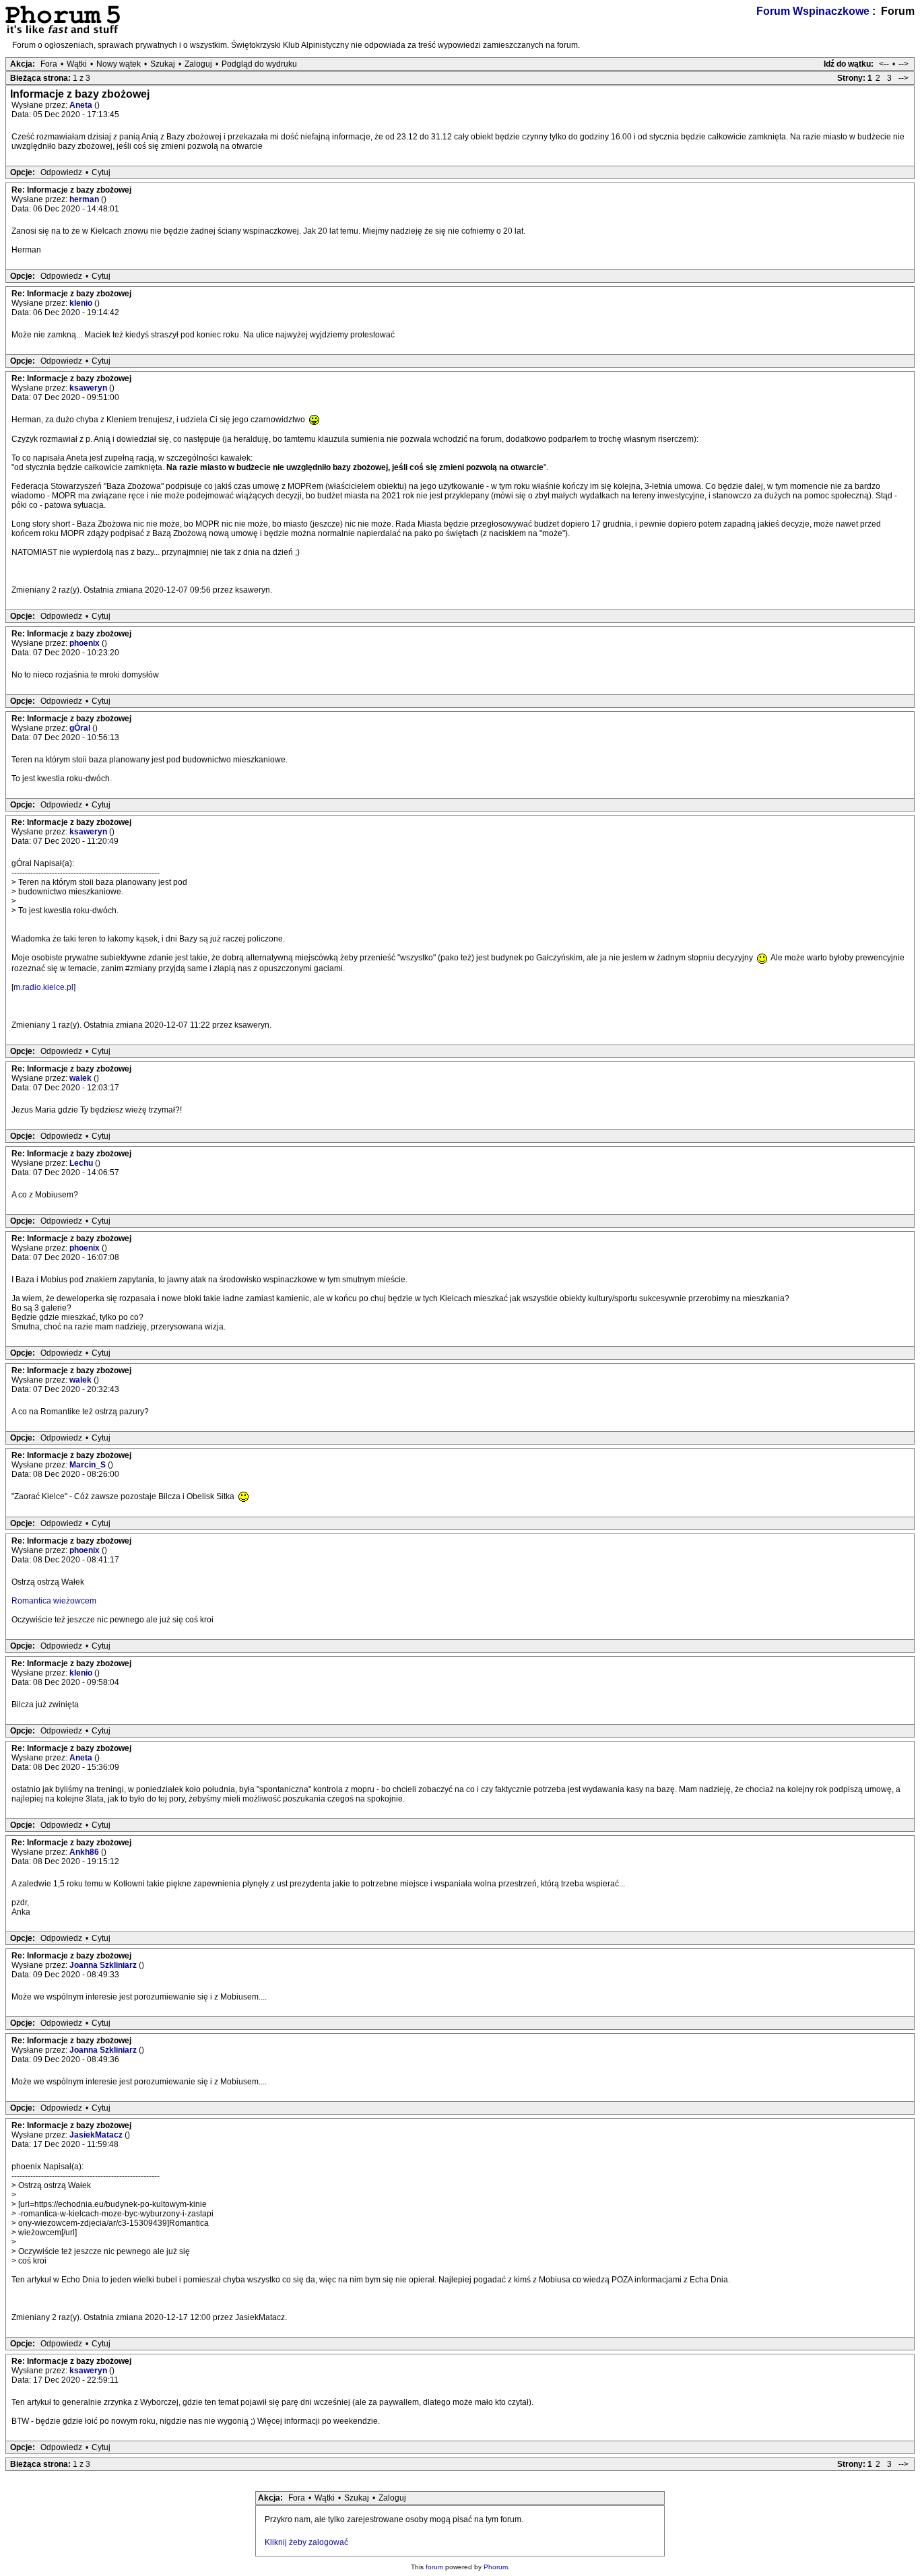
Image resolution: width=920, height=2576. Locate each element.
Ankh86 (85, 1852)
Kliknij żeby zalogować (306, 2542)
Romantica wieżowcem (54, 1601)
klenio (82, 303)
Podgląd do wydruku (259, 64)
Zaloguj (198, 64)
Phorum (496, 2567)
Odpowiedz (61, 172)
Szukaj (163, 64)
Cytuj (101, 172)
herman (85, 199)
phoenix (86, 643)
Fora (49, 64)
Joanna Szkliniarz (104, 1965)
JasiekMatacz (97, 2135)
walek (81, 1078)
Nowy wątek (119, 64)
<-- (884, 64)
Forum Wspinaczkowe (813, 11)
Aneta (82, 105)
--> (903, 64)
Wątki (77, 64)
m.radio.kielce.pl (43, 987)
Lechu (82, 1163)
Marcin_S (89, 1465)
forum (434, 2567)
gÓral (81, 728)
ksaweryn (89, 388)
